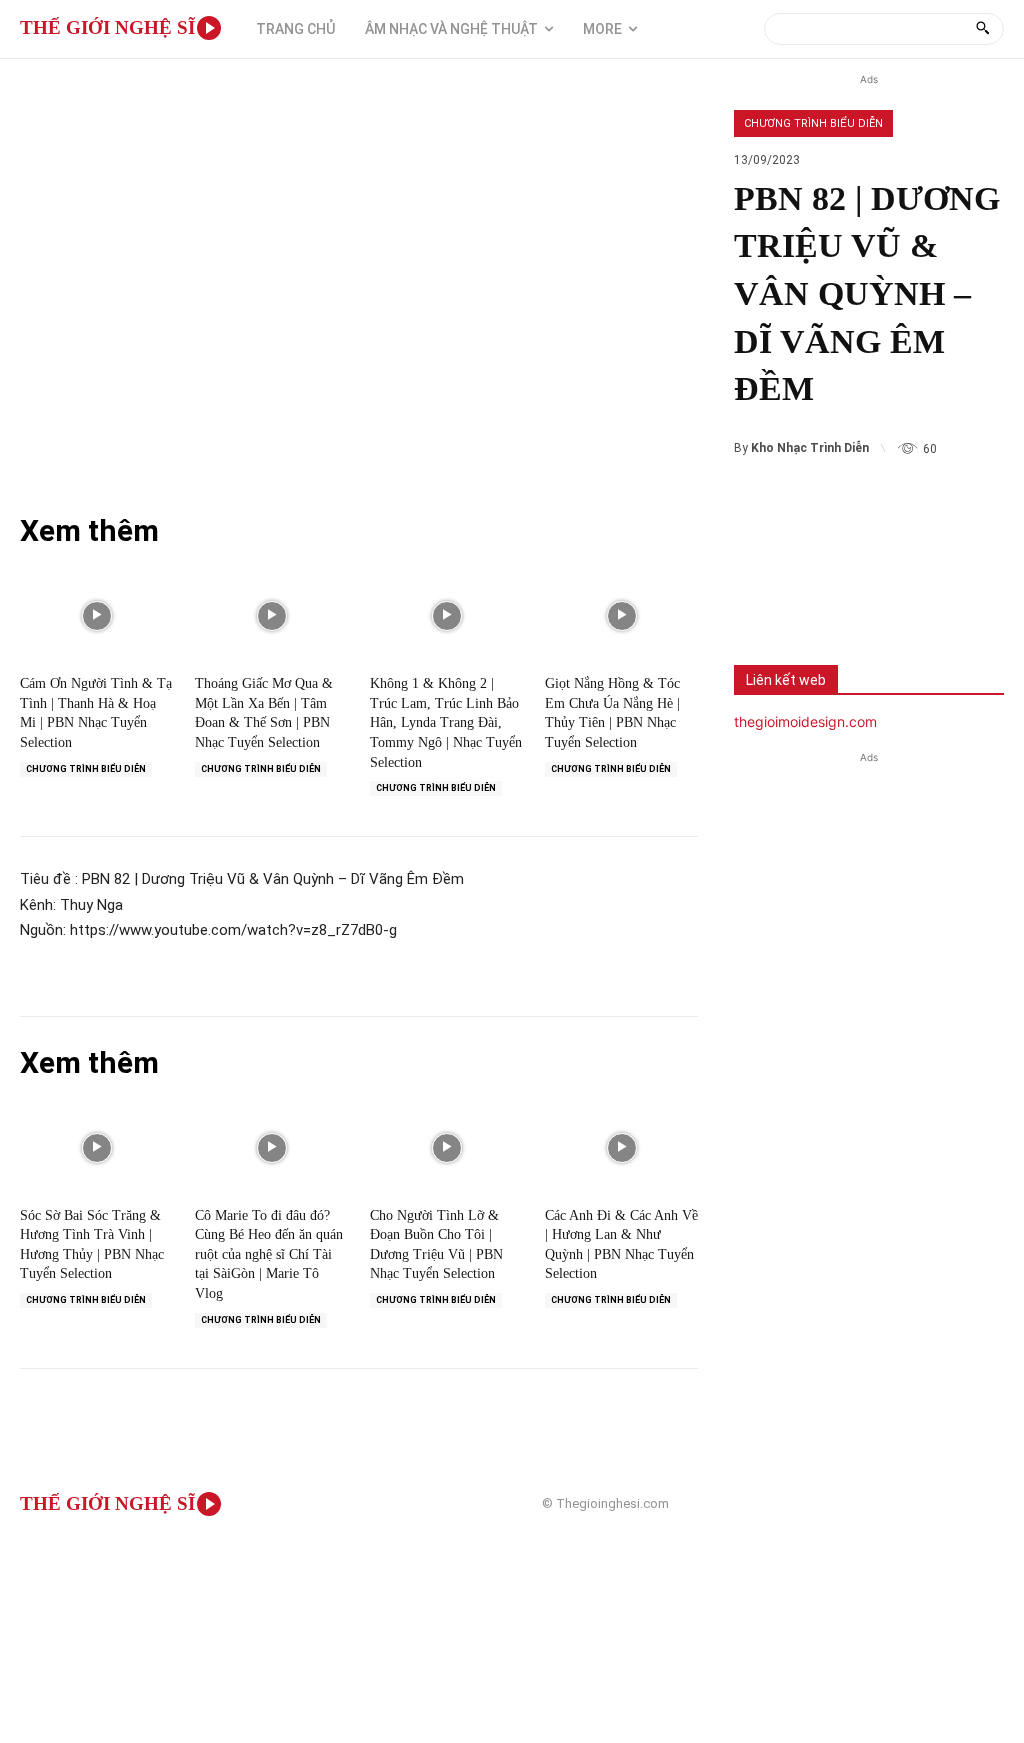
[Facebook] (764, 597)
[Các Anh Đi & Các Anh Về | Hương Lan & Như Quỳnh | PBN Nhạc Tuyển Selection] (621, 1148)
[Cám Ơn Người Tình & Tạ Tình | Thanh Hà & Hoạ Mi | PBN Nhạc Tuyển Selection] (96, 616)
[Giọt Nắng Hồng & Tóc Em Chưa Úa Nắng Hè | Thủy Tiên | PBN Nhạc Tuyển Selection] (621, 616)
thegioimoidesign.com (805, 721)
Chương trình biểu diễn (813, 123)
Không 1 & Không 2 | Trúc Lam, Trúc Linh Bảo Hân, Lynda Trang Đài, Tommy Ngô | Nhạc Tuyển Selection (446, 722)
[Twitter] (830, 597)
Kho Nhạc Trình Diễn (810, 448)
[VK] (896, 597)
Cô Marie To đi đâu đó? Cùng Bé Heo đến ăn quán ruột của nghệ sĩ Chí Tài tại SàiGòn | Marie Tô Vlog (269, 1254)
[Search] (982, 29)
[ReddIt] (962, 597)
